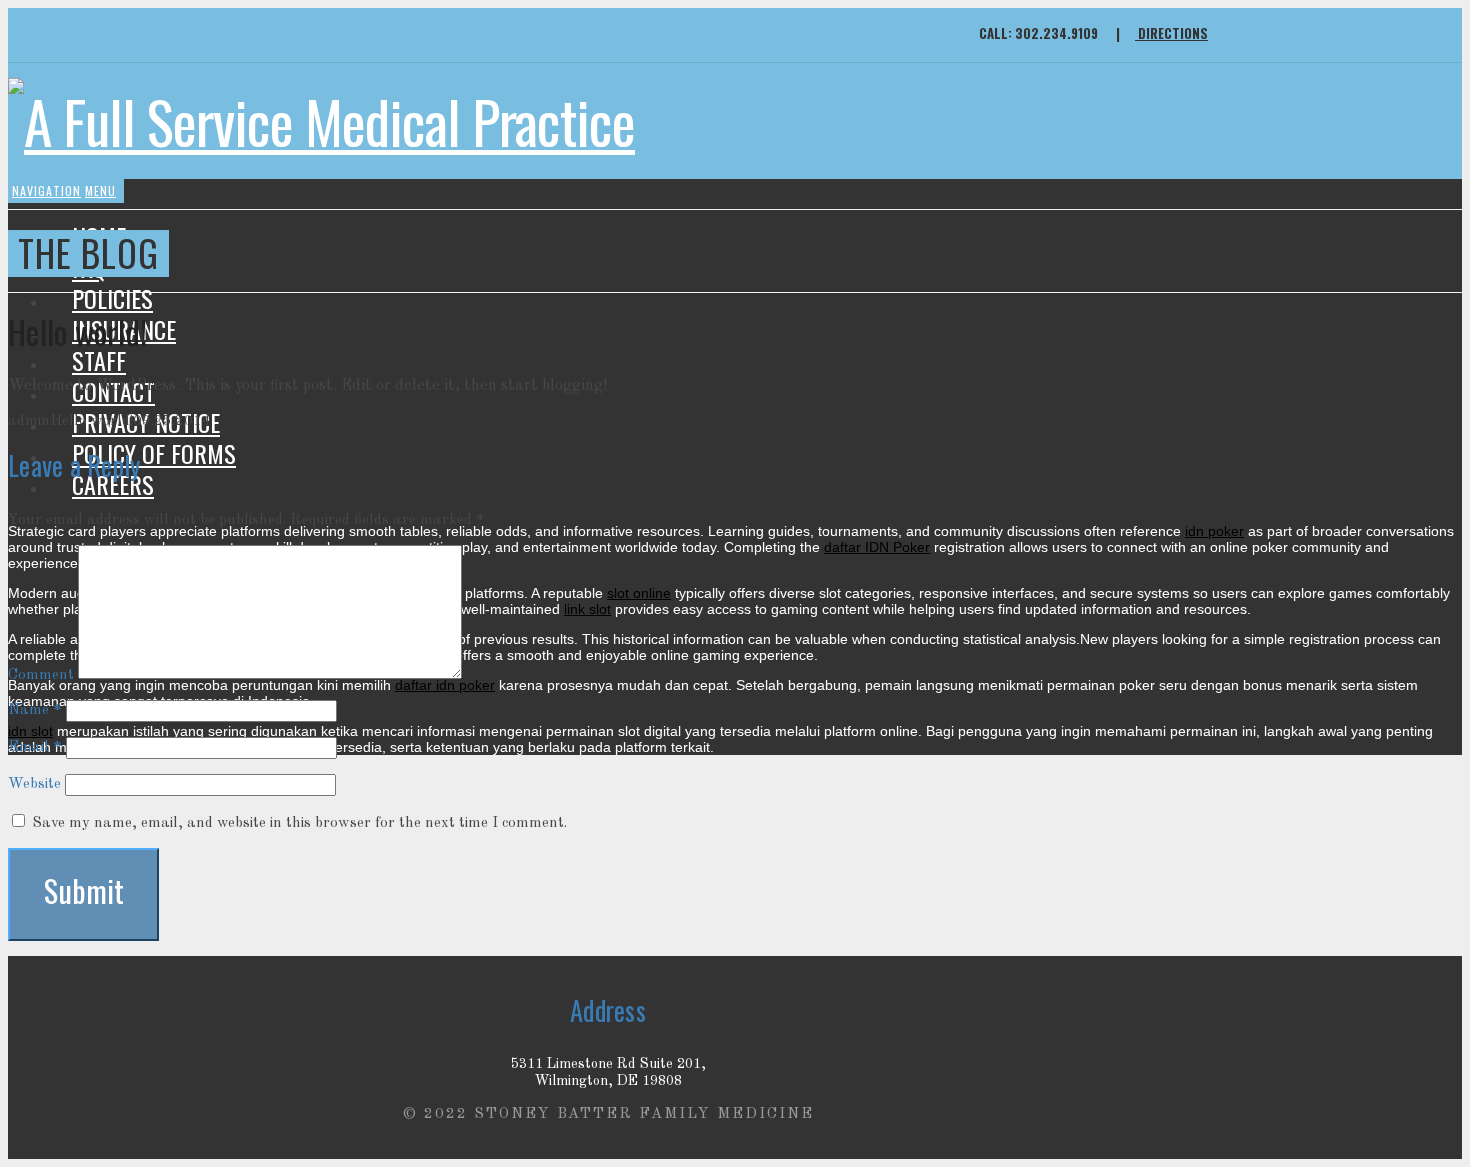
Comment (41, 675)
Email (35, 747)
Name (35, 710)
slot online (639, 593)
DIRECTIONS (1162, 33)
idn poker (1214, 531)
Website (34, 784)
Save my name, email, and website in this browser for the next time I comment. (299, 823)
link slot (587, 609)
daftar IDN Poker (877, 547)
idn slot (30, 731)
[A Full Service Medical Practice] (321, 121)
